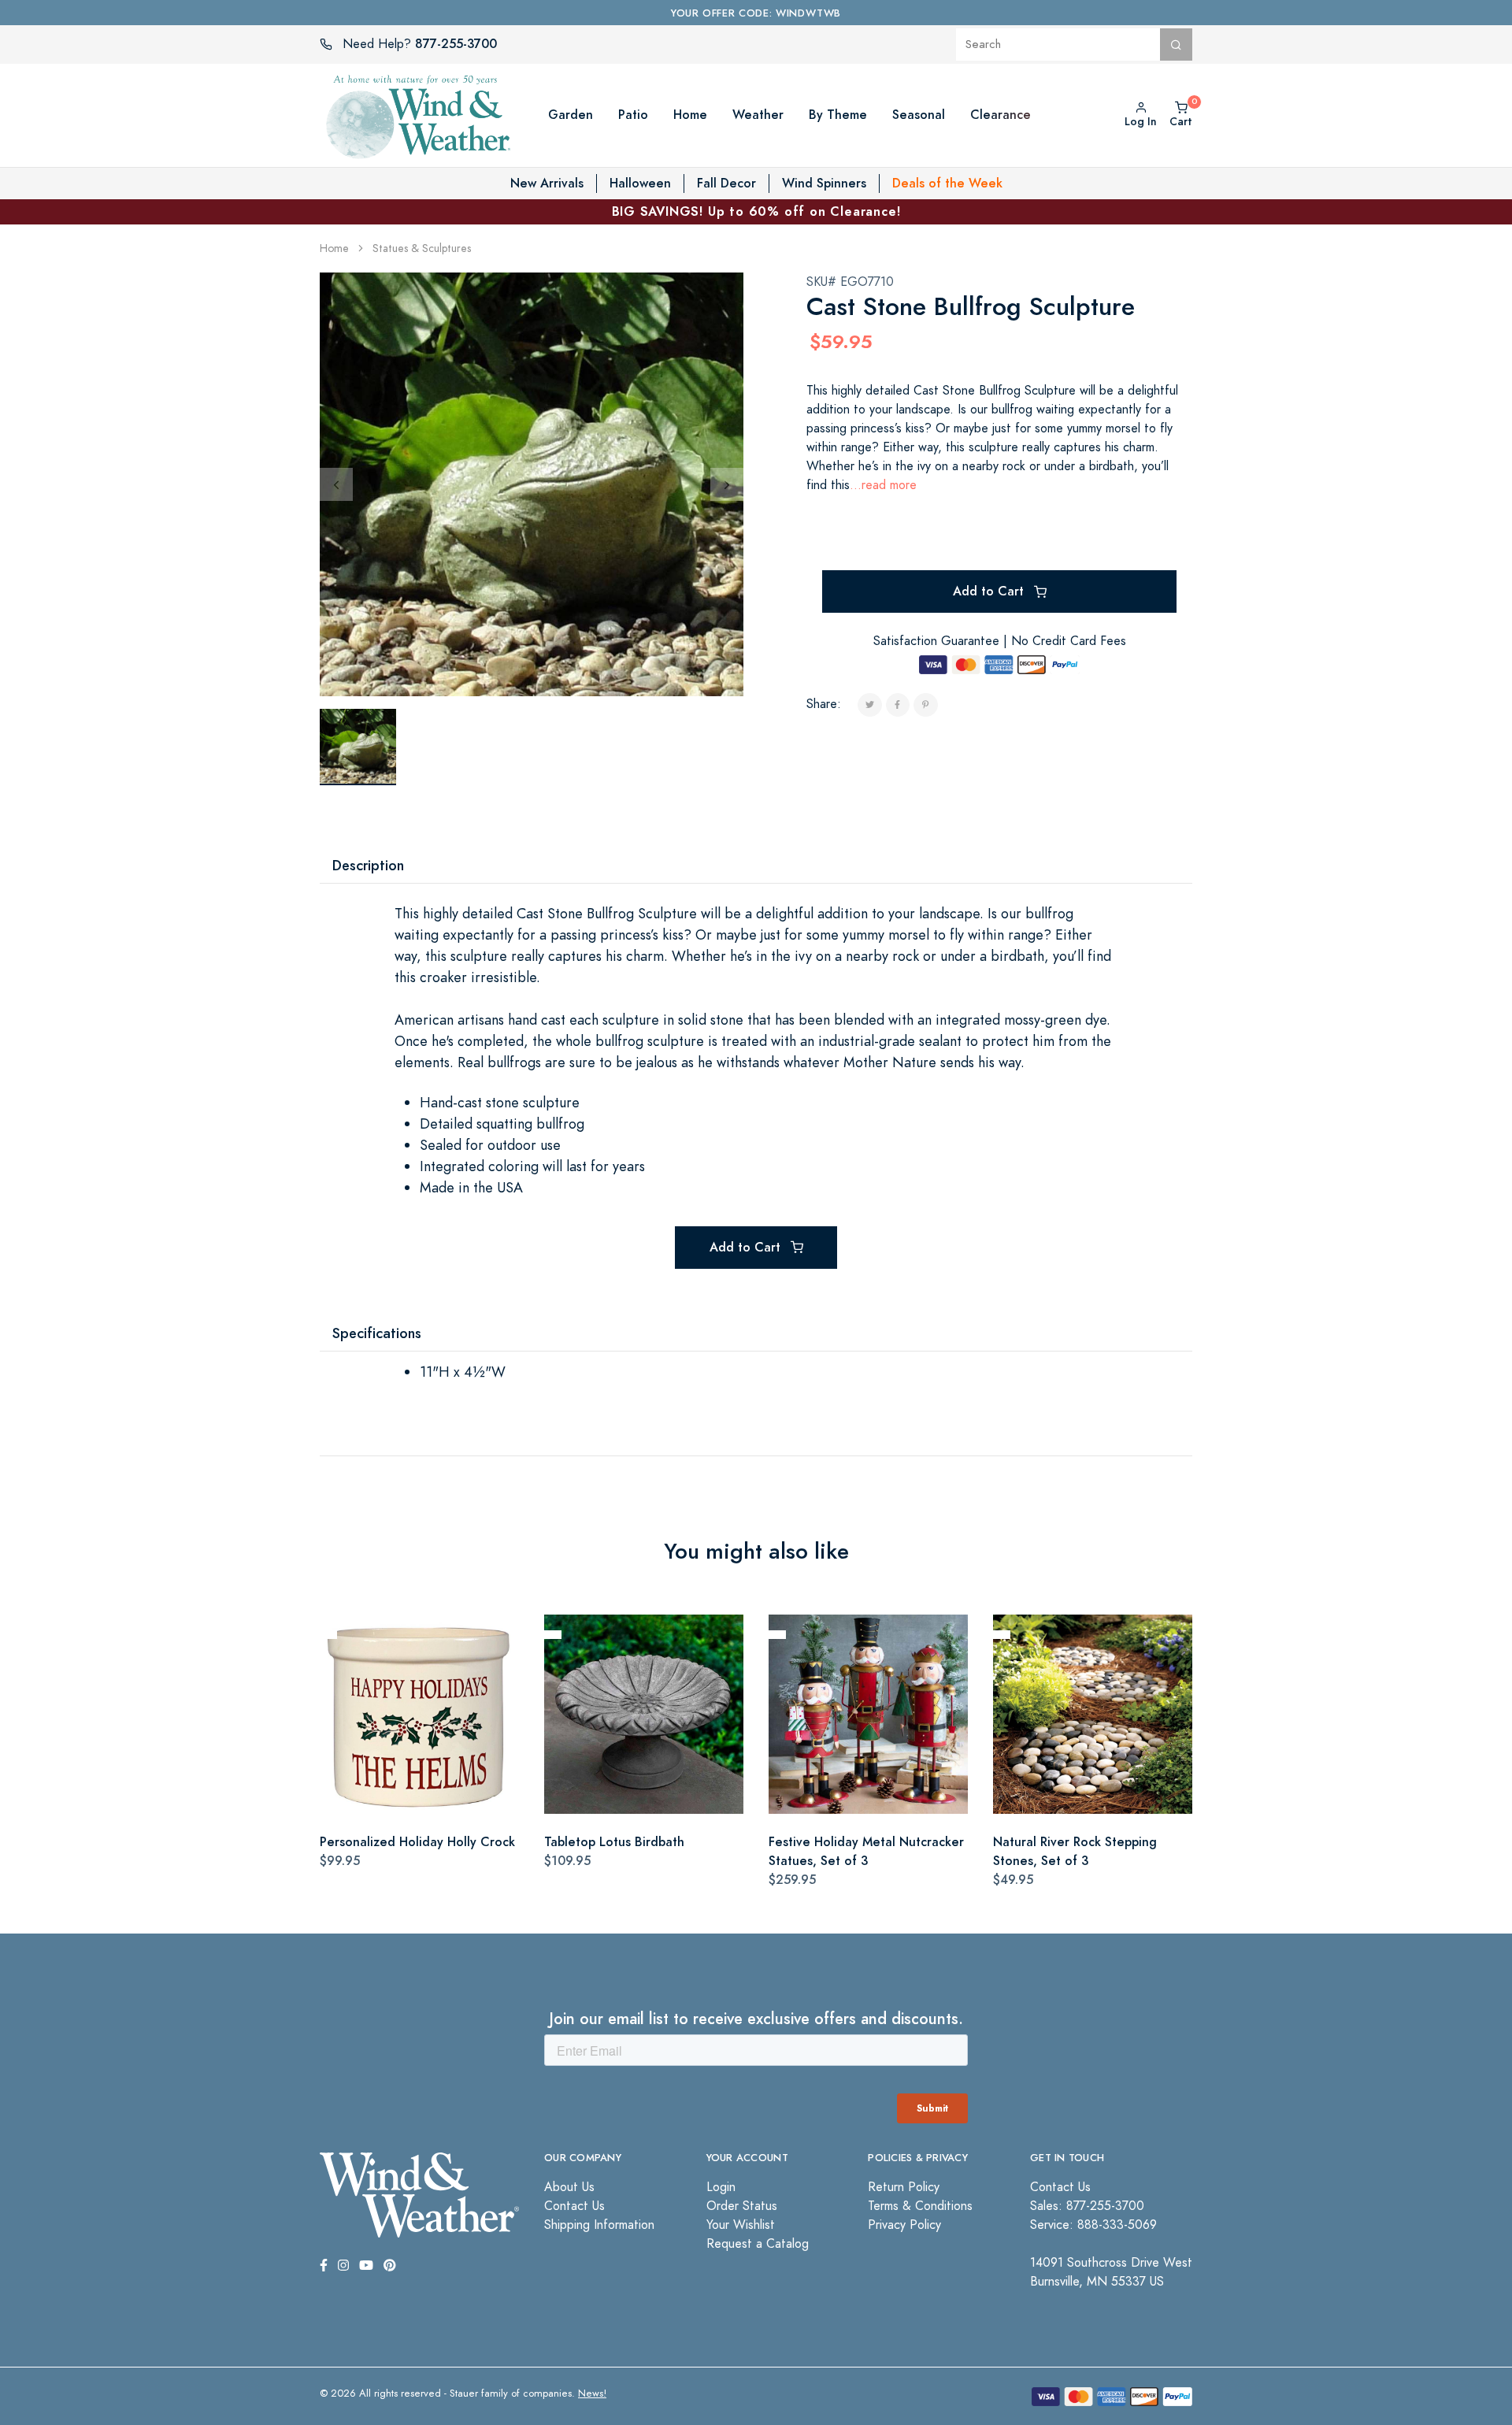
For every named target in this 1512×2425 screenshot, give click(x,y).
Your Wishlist (741, 2225)
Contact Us (574, 2206)
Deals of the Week (947, 183)
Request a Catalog (758, 2244)
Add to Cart (990, 591)
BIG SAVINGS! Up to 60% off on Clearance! (756, 211)
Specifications (377, 1333)
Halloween (640, 183)
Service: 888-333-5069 (1093, 2225)
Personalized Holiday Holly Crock (417, 1842)
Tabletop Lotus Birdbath (614, 1842)
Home (334, 248)
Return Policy (904, 2187)
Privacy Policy (904, 2225)
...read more (883, 485)
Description (368, 865)
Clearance (1001, 115)
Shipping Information (599, 2225)
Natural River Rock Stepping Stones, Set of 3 (1075, 1851)
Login (721, 2187)
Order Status (742, 2206)
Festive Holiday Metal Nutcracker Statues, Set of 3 (866, 1851)
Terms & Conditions (920, 2206)
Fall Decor (726, 183)
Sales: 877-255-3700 (1087, 2206)
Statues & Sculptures (422, 248)
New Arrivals (547, 183)
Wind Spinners (824, 183)
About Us (569, 2187)
